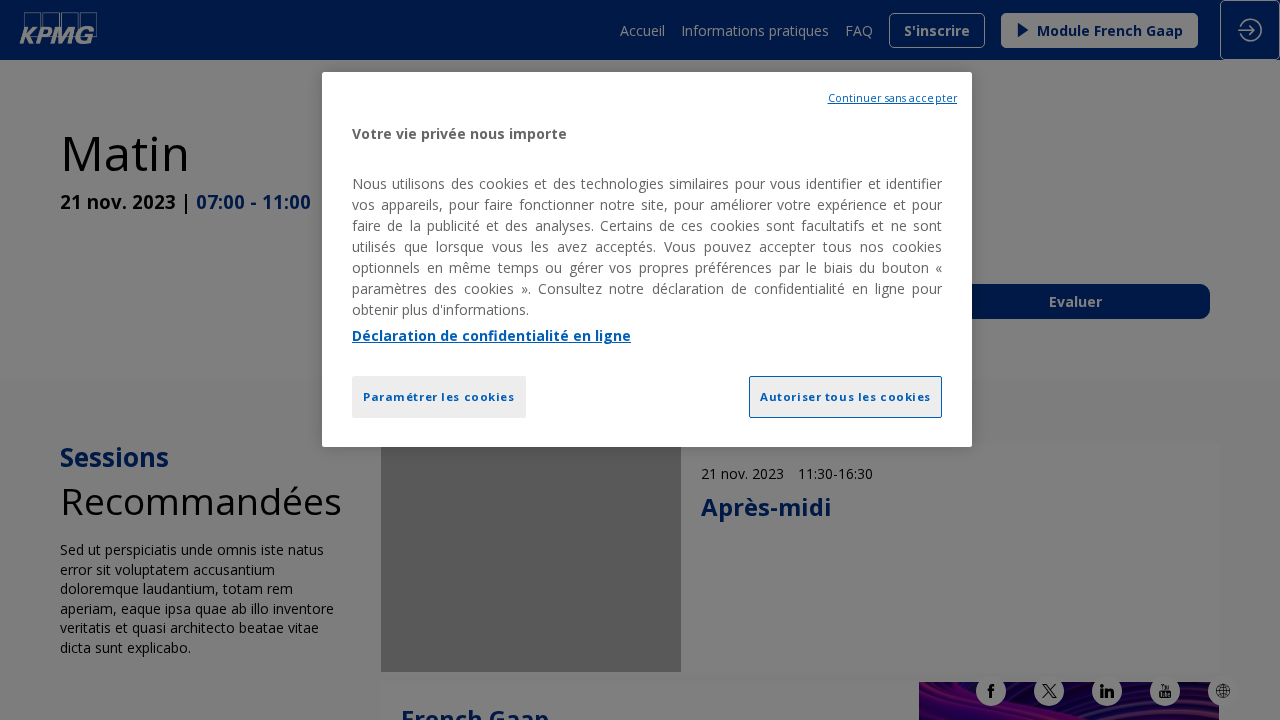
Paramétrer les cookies (439, 396)
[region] (647, 259)
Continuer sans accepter (892, 98)
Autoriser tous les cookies (845, 396)
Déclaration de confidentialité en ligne (491, 335)
